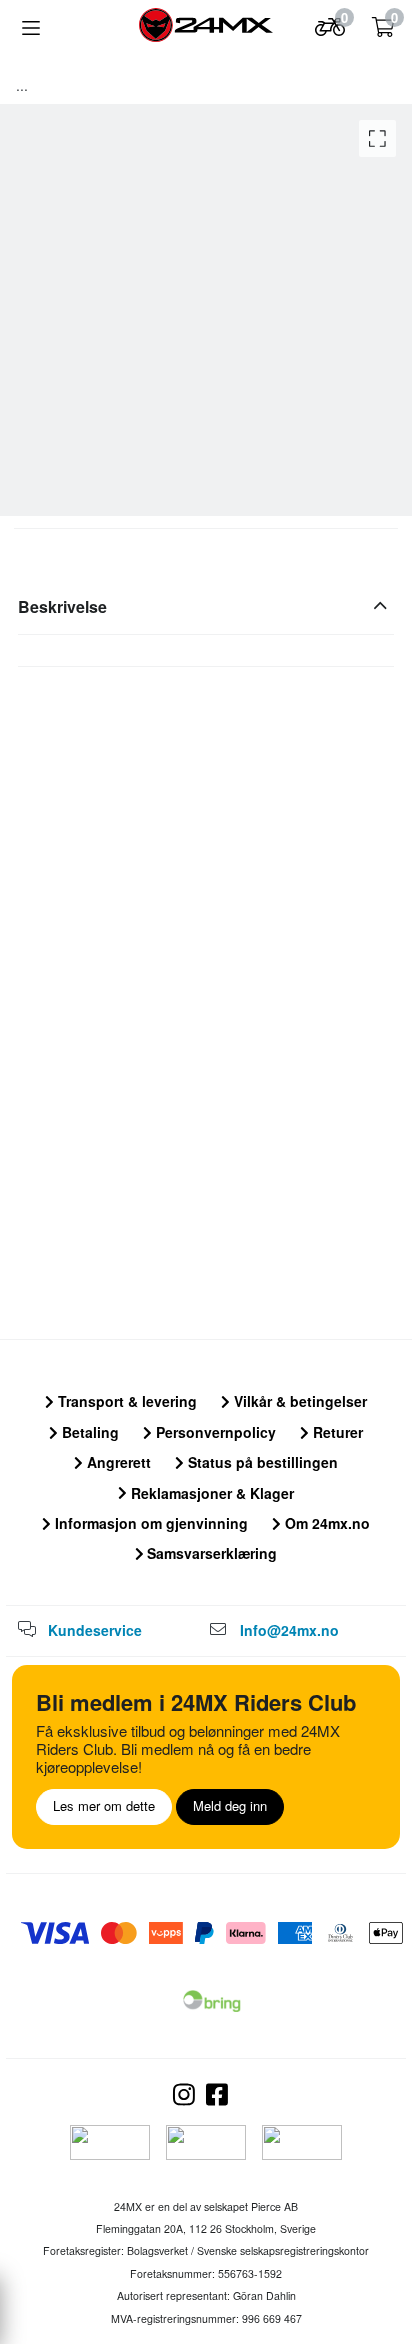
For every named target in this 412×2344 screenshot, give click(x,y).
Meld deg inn (230, 1805)
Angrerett (117, 1462)
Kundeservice (95, 1630)
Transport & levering (125, 1401)
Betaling (88, 1432)
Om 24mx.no (325, 1523)
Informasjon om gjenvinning (149, 1523)
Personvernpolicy (214, 1432)
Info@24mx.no (289, 1630)
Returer (336, 1432)
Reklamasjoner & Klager (210, 1493)
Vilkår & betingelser (298, 1401)
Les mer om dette (104, 1805)
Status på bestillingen (261, 1462)
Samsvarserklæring (210, 1553)
